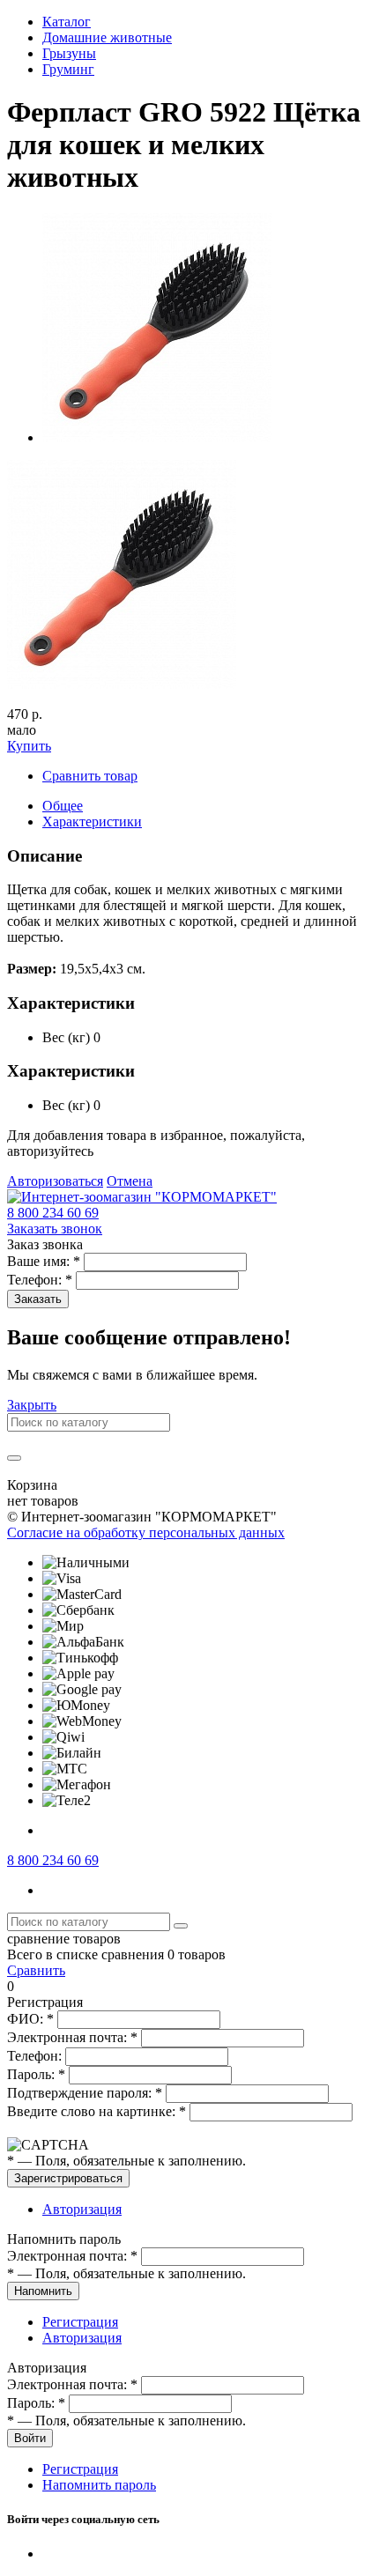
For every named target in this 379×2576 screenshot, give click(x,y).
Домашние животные (107, 37)
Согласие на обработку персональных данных (146, 1532)
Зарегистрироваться (68, 2178)
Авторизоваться (55, 1181)
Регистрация (80, 2322)
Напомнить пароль (99, 2485)
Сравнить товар (90, 776)
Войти (30, 2438)
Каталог (67, 22)
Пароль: (36, 2074)
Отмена (130, 1181)
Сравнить (36, 1970)
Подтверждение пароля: (85, 2093)
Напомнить (43, 2291)
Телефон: (40, 1280)
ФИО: (30, 2019)
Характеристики (92, 822)
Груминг (68, 69)
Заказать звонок (55, 1229)
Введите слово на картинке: (97, 2111)
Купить (29, 746)
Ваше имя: (44, 1261)
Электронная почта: (72, 2037)
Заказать (38, 1299)
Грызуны (69, 53)
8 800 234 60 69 (53, 1213)
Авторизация (82, 2209)
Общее (63, 806)
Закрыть (32, 1405)
